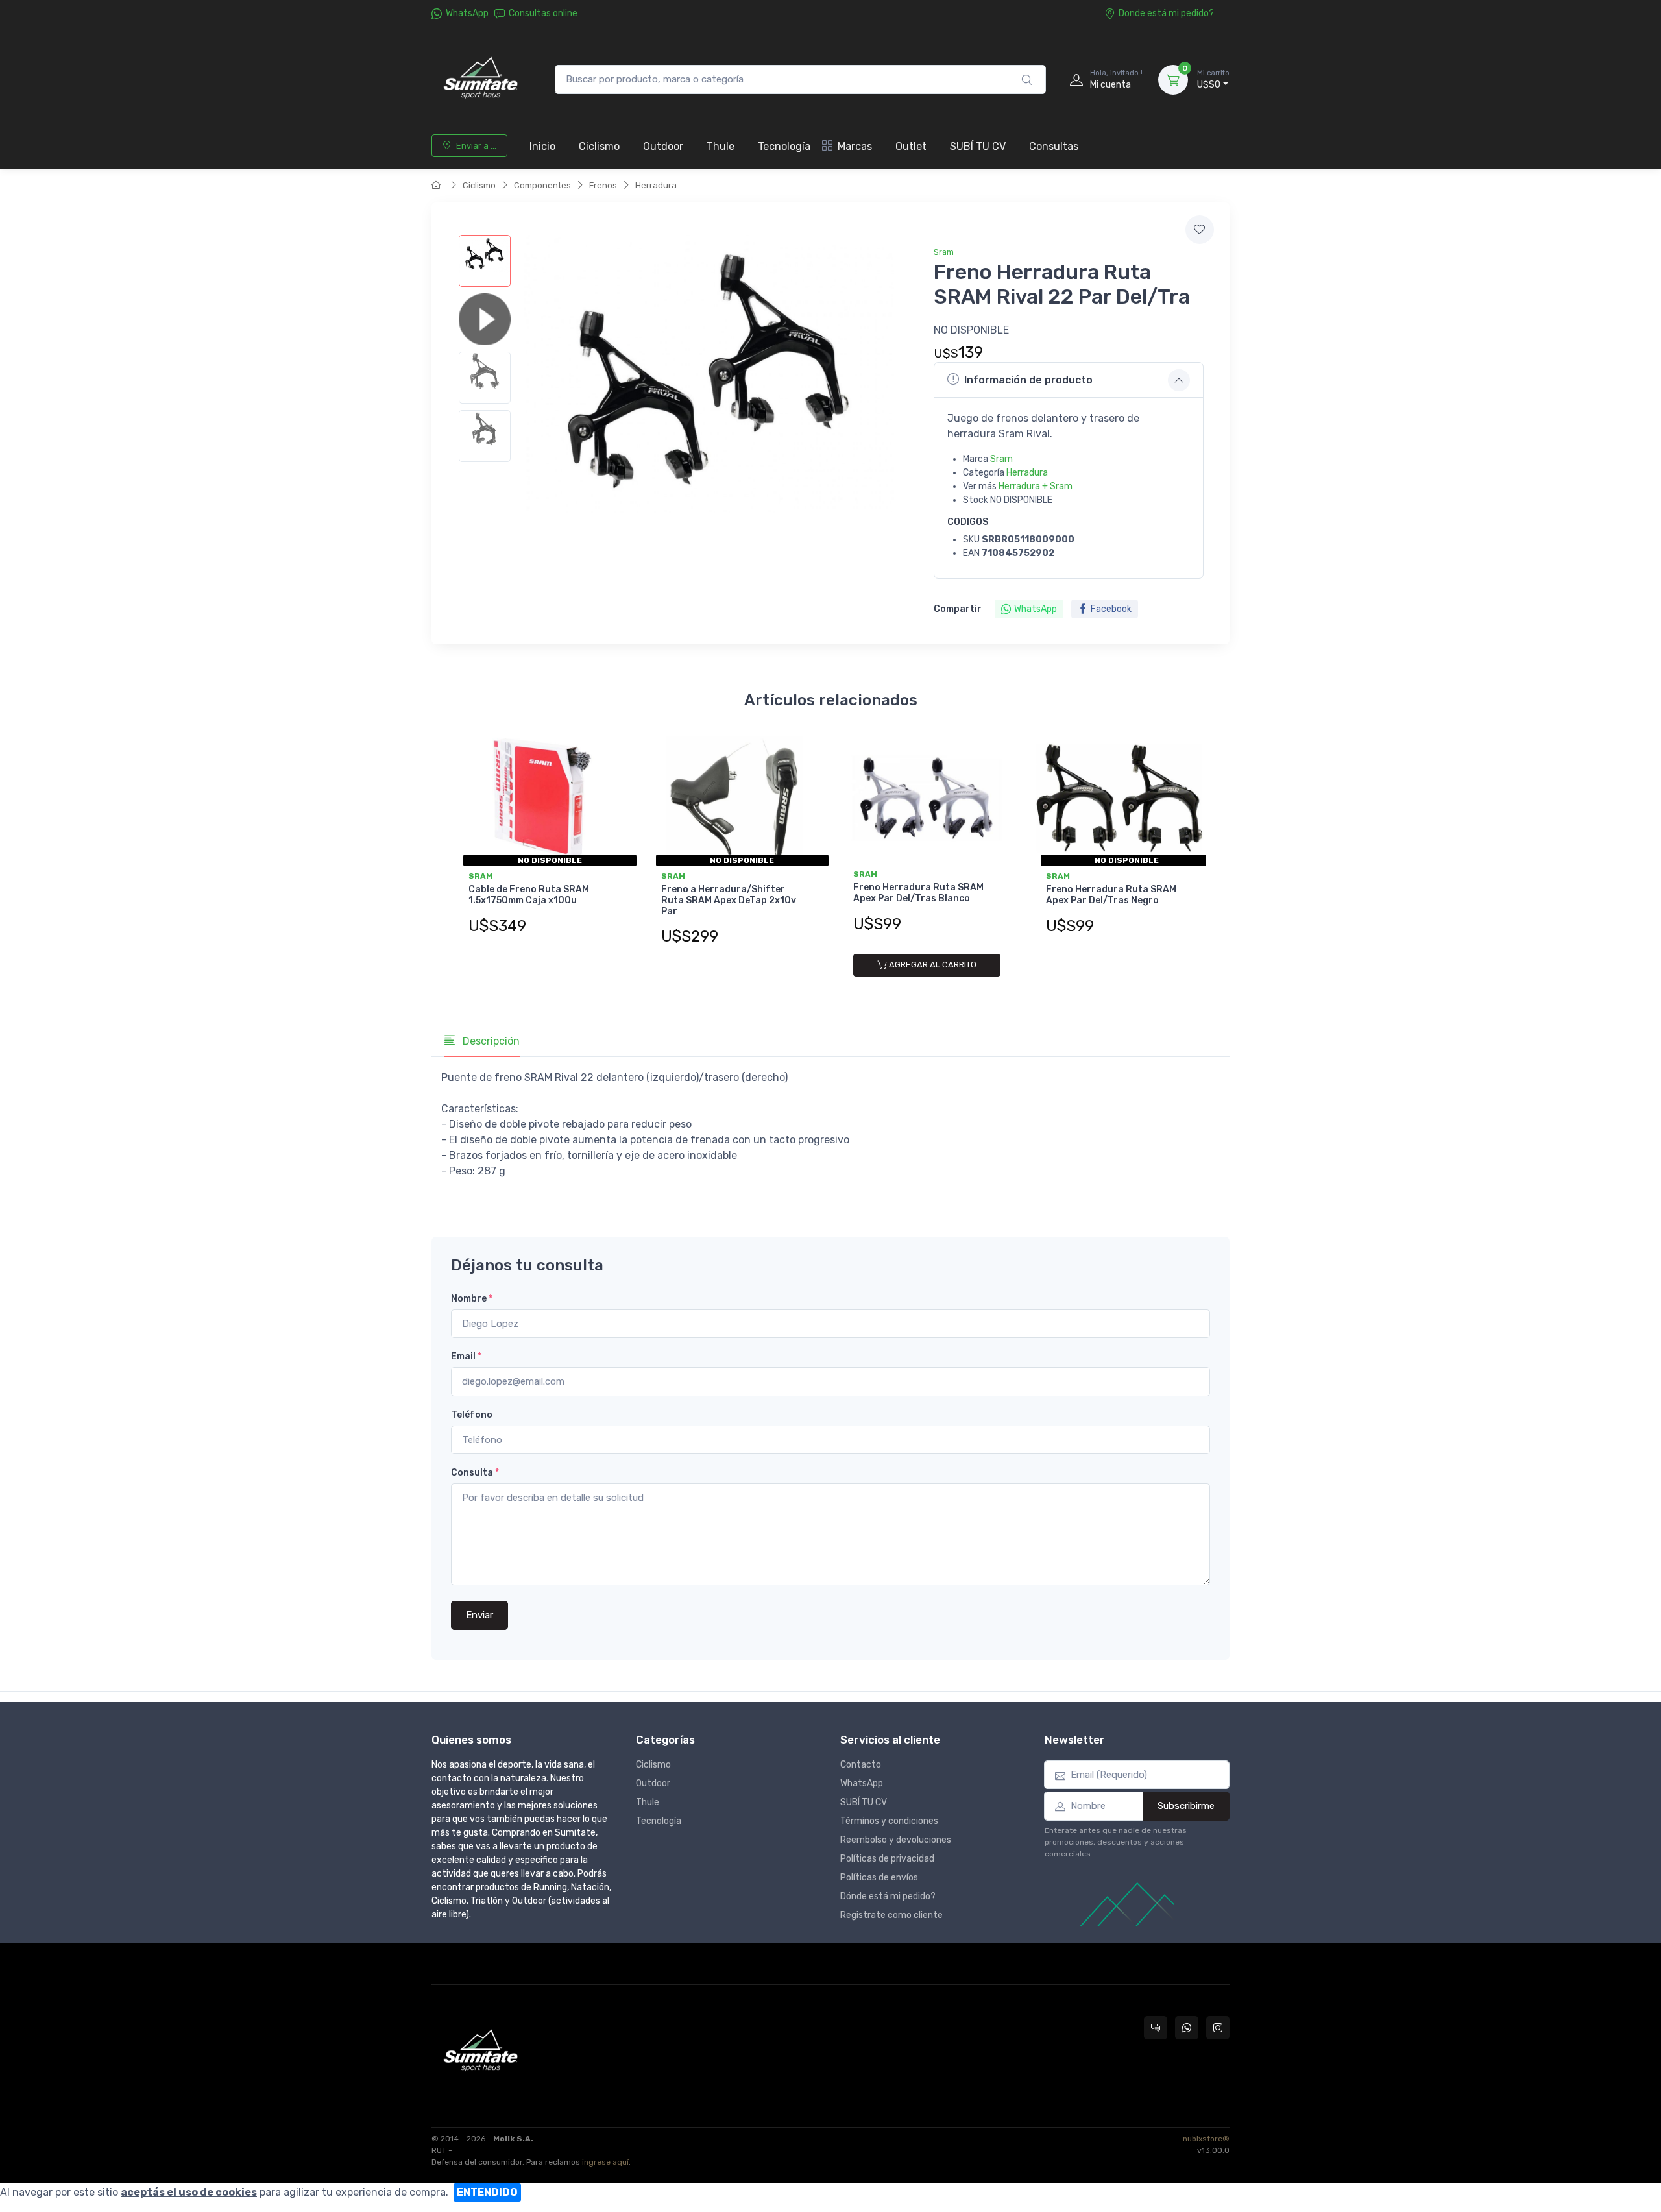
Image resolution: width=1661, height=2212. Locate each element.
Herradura (656, 185)
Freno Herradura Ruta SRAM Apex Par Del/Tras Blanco (918, 893)
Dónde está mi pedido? (888, 1896)
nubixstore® (1206, 2139)
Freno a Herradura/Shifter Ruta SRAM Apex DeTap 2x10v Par (729, 900)
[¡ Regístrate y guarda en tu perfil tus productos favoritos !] (1200, 230)
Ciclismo (599, 146)
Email (466, 1356)
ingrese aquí (605, 2162)
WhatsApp (467, 13)
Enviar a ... (476, 146)
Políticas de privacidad (887, 1859)
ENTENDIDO (487, 2192)
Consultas (1054, 146)
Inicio (542, 146)
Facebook (1111, 609)
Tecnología (784, 146)
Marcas (855, 146)
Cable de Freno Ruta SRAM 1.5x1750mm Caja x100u (529, 895)
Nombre (472, 1299)
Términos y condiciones (889, 1821)
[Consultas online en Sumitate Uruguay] (1156, 2028)
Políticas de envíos (879, 1878)
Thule (721, 146)
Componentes (542, 185)
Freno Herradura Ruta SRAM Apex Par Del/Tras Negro (1111, 895)
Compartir (958, 609)
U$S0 (1213, 79)
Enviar (479, 1615)
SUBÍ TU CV (978, 146)
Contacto (861, 1765)
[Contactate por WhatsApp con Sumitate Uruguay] (1187, 2028)
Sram (944, 252)
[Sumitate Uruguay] (480, 79)
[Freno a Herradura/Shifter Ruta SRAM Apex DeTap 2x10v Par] (735, 798)
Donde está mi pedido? (1166, 13)
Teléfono (472, 1415)
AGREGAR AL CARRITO (933, 965)
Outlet (911, 146)
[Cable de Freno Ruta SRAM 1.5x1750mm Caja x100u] (542, 798)
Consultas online (543, 13)
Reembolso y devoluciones (896, 1840)
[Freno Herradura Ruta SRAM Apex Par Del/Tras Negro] (1120, 798)
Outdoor (663, 146)
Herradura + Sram (1036, 486)
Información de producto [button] (1028, 380)
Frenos (603, 185)
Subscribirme (1186, 1806)
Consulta (475, 1473)
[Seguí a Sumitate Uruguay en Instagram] (1218, 2028)
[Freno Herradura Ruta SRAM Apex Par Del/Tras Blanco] (927, 798)
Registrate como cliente (891, 1915)
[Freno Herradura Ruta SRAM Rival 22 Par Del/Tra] (485, 261)
